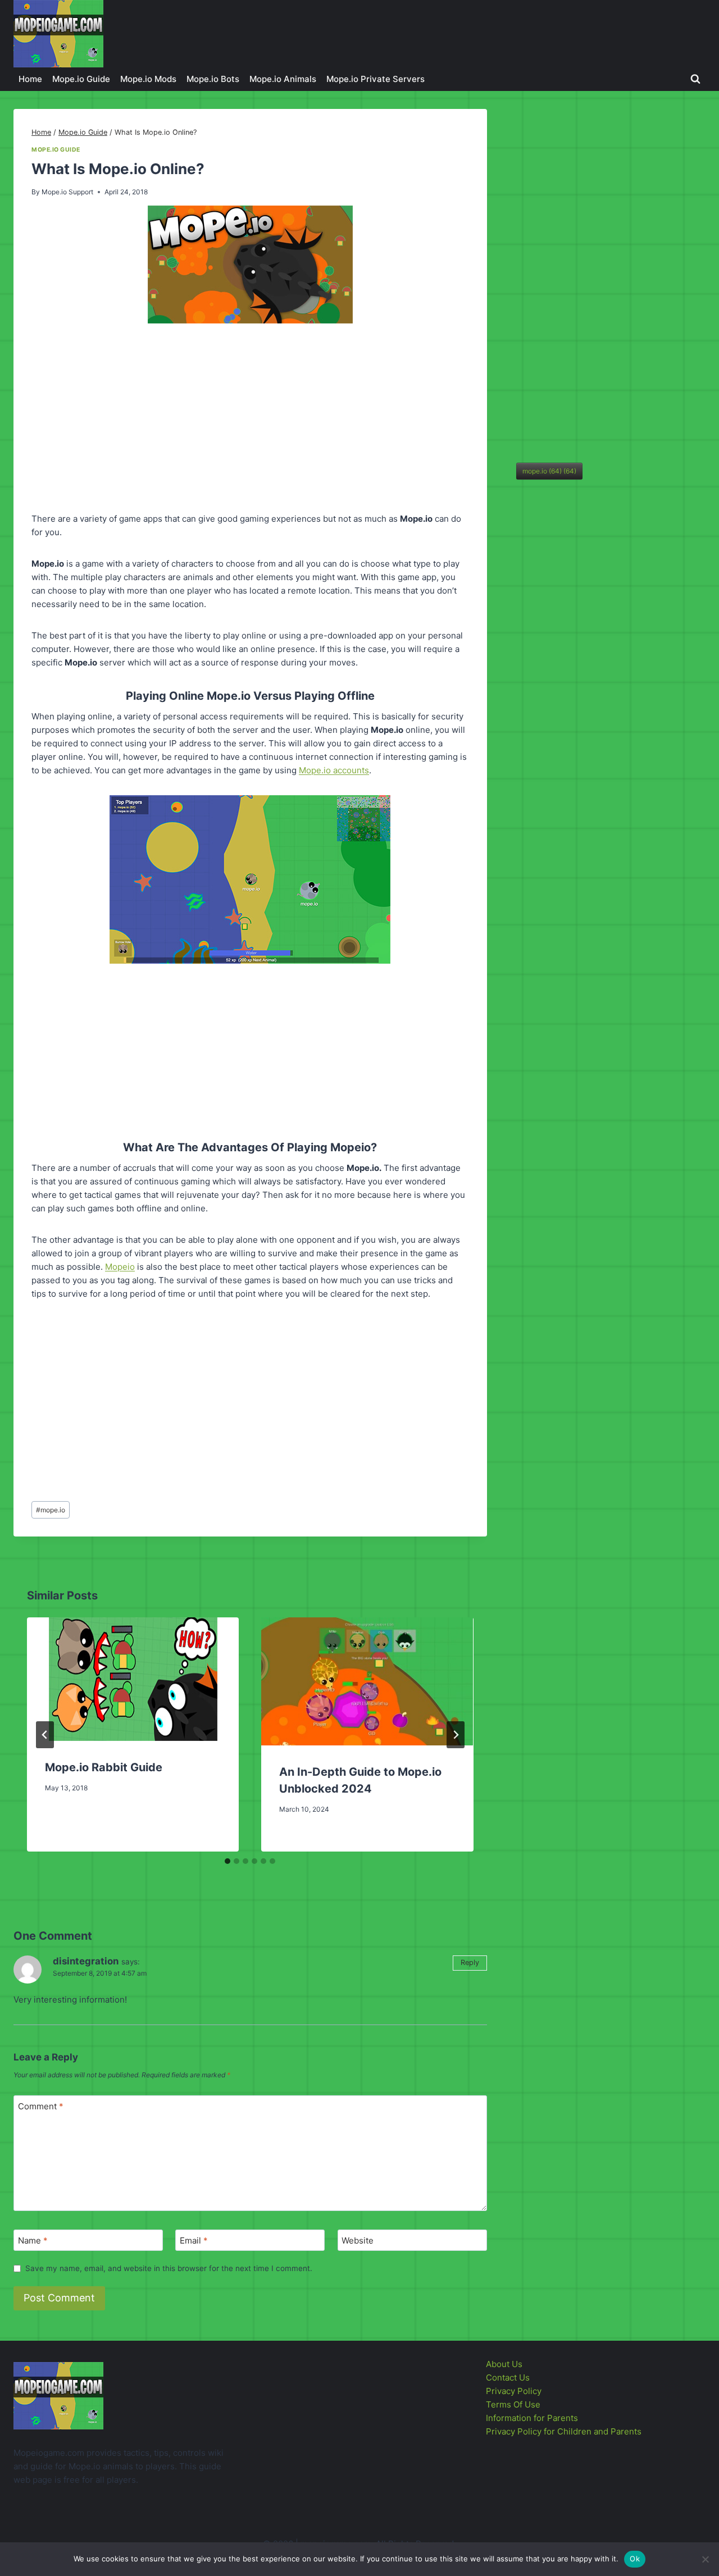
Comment (41, 2106)
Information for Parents (532, 2418)
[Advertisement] (250, 420)
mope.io (51, 1510)
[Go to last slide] (45, 1735)
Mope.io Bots (213, 79)
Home (30, 79)
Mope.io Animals (283, 79)
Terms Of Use (513, 2404)
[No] (705, 2559)
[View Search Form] (695, 79)
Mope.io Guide (81, 79)
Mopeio (120, 1267)
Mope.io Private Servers (376, 79)
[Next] (456, 1735)
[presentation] (133, 1679)
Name (33, 2240)
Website (358, 2240)
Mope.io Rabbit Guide (104, 1767)
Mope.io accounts (334, 770)
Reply (470, 1962)
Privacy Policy (514, 2391)
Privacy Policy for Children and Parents (564, 2431)
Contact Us (508, 2377)
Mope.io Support (67, 192)
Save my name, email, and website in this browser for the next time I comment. (169, 2268)
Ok (635, 2559)
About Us (504, 2364)
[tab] (227, 1861)
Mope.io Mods (148, 79)
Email (194, 2240)
